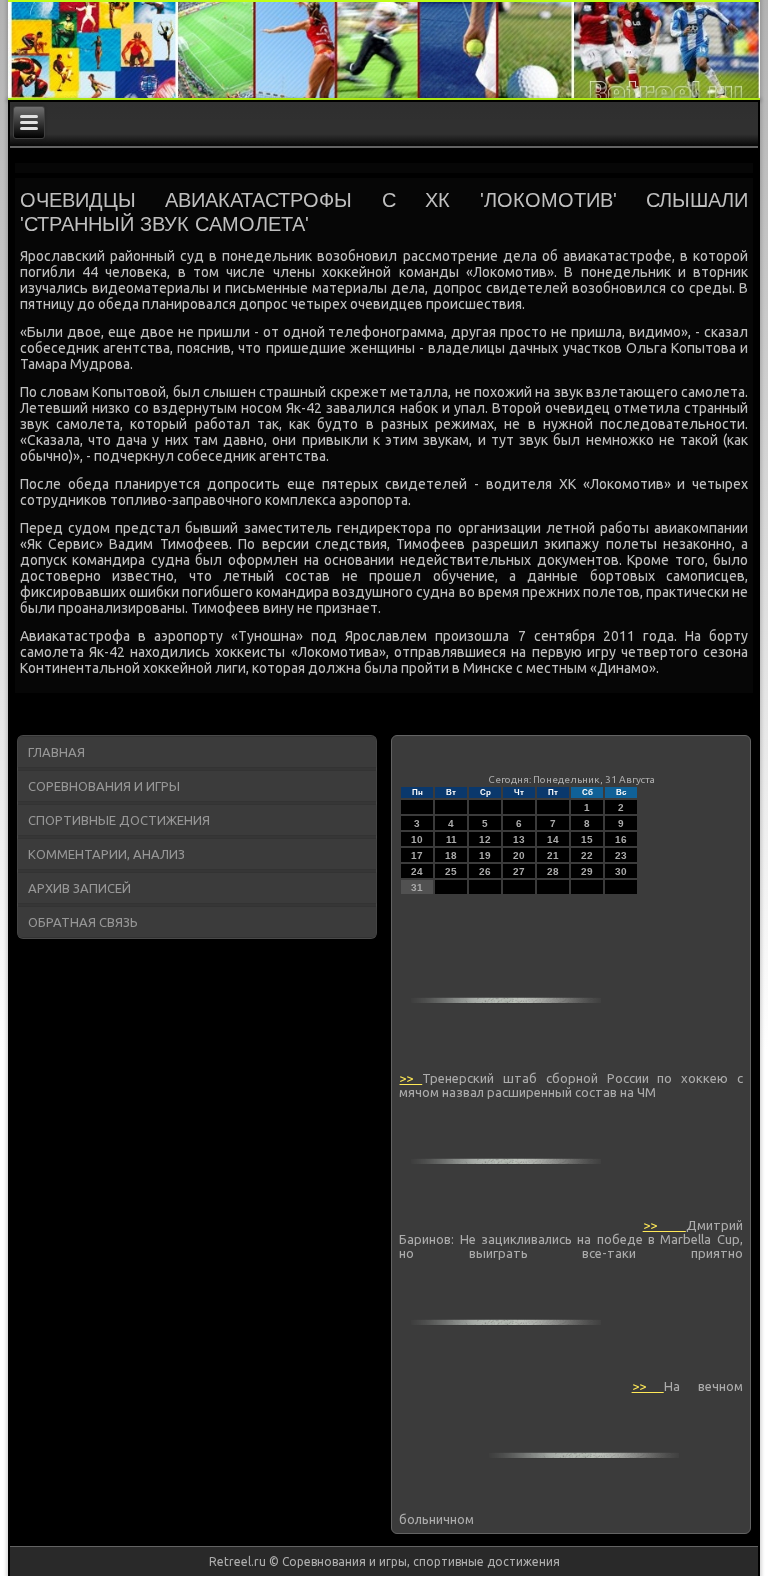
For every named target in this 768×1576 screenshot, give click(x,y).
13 (519, 839)
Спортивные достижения (119, 820)
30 (621, 871)
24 (417, 871)
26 (485, 871)
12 (485, 839)
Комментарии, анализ (106, 854)
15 (587, 839)
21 (553, 855)
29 (587, 871)
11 (451, 839)
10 (417, 839)
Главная (56, 752)
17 (417, 855)
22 (587, 855)
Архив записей (79, 888)
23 (621, 855)
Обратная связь (83, 922)
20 (519, 855)
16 (621, 839)
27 (519, 871)
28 (553, 871)
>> (410, 1078)
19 (485, 855)
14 (553, 839)
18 (451, 855)
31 (417, 887)
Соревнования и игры (104, 786)
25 (451, 871)
